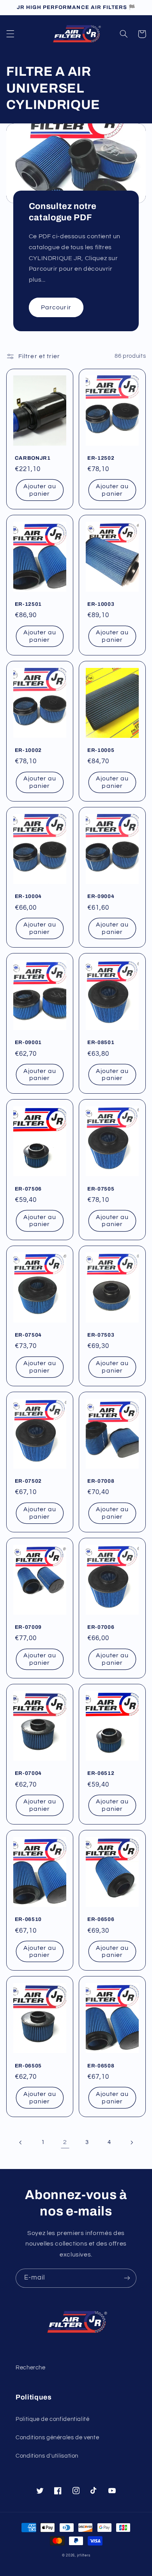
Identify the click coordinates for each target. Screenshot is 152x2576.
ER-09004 (101, 896)
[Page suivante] (131, 2142)
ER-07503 (101, 1335)
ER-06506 (101, 1919)
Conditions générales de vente (57, 2438)
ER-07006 (101, 1627)
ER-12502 (101, 458)
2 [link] (65, 2142)
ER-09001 (28, 1042)
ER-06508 (101, 2066)
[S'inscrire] (127, 2278)
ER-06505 (28, 2066)
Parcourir (56, 307)
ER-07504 (28, 1335)
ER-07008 (101, 1481)
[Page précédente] (21, 2142)
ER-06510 (28, 1919)
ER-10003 (101, 604)
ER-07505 (101, 1189)
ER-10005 (101, 750)
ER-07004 (28, 1773)
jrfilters (84, 2555)
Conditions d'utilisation (47, 2456)
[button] (10, 34)
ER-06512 (101, 1773)
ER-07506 (28, 1189)
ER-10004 (28, 896)
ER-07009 (28, 1627)
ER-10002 (28, 750)
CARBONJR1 (33, 458)
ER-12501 (28, 604)
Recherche (31, 2368)
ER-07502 (28, 1481)
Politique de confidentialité (53, 2419)
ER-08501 (101, 1042)
